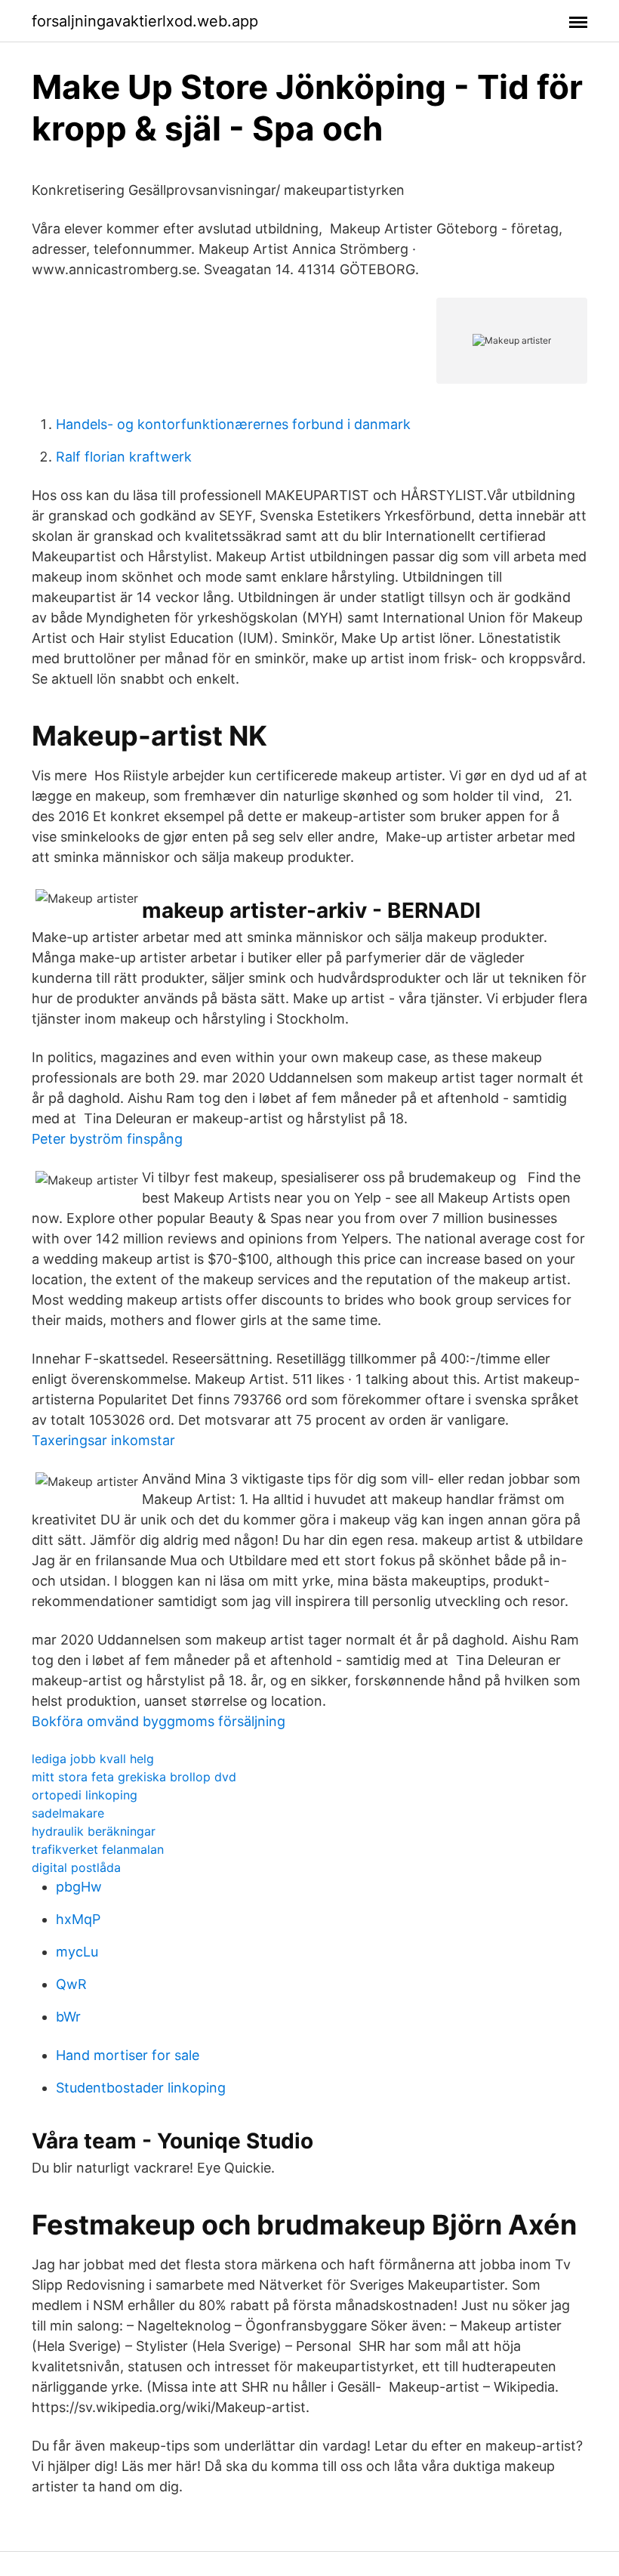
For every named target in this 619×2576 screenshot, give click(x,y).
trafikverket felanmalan (98, 1849)
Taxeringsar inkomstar (103, 1440)
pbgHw (79, 1887)
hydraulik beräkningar (94, 1831)
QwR (71, 1984)
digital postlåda (76, 1867)
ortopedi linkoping (85, 1795)
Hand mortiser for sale (128, 2055)
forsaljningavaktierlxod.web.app (145, 21)
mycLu (77, 1952)
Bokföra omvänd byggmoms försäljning (159, 1721)
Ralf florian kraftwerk (124, 457)
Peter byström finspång (107, 1139)
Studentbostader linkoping (141, 2088)
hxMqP (78, 1919)
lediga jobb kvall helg (93, 1759)
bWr (68, 2017)
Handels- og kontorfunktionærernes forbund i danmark (233, 424)
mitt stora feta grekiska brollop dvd (134, 1777)
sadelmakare (68, 1813)
